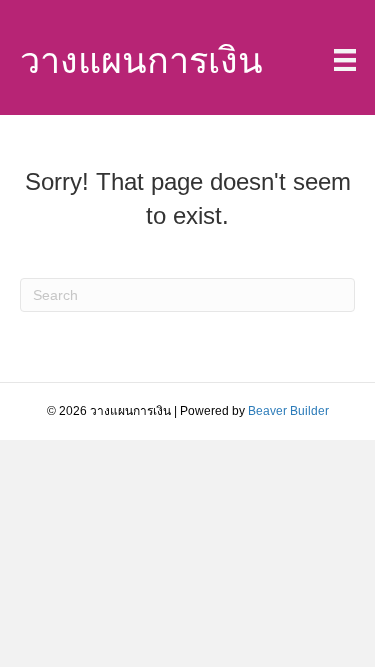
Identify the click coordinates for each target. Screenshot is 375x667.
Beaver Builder (288, 411)
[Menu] (345, 60)
